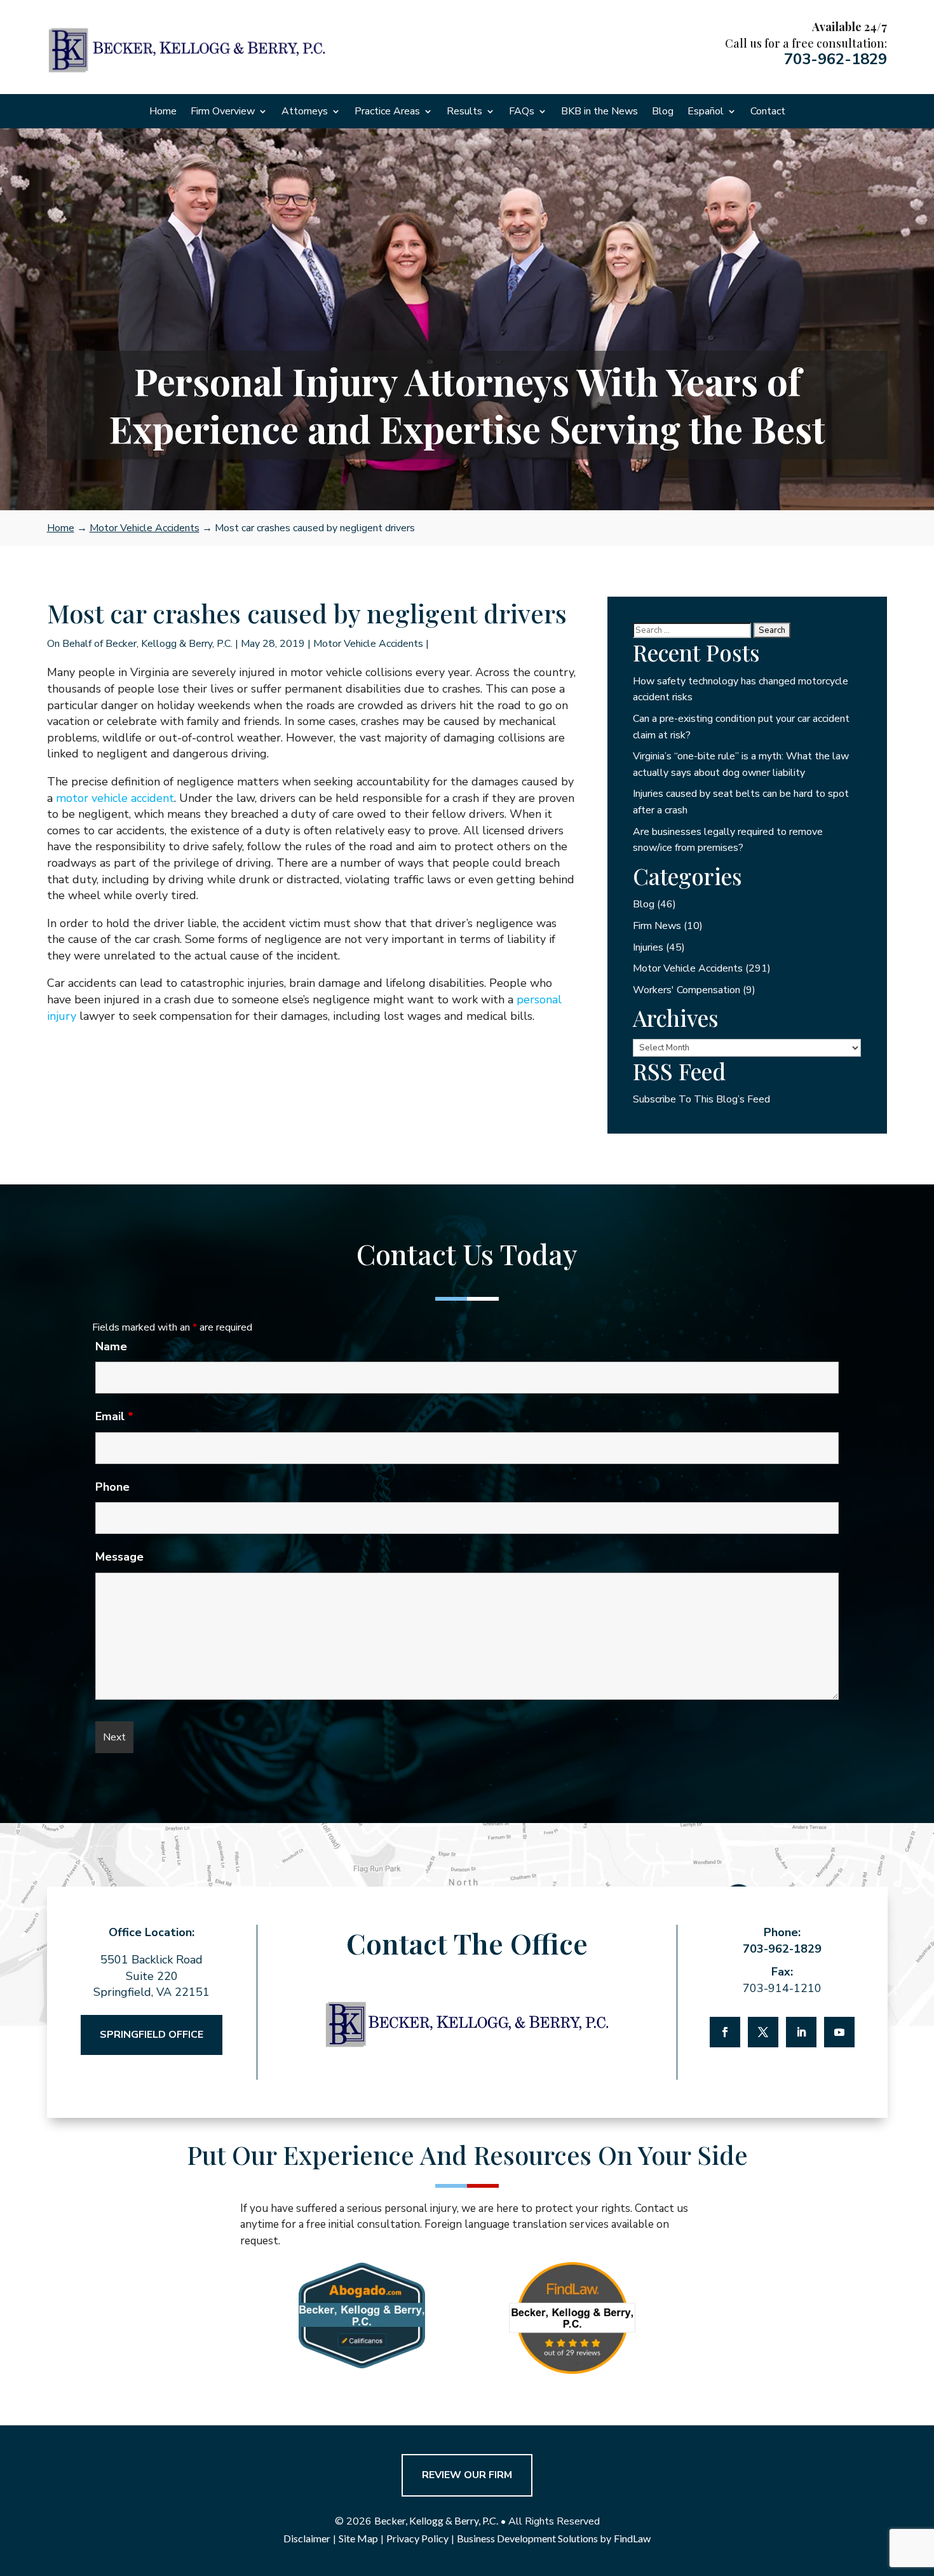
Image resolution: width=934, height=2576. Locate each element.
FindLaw (632, 2538)
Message (119, 1557)
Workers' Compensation (687, 990)
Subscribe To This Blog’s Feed (701, 1099)
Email (114, 1416)
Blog (663, 112)
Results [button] (464, 112)
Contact (768, 112)
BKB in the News (599, 112)
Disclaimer (307, 2538)
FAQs (522, 112)
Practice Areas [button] (387, 112)
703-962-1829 (836, 59)
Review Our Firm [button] (467, 2475)
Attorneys (305, 112)
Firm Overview (223, 112)
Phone (112, 1487)
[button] (921, 2484)
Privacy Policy (417, 2538)
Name (111, 1346)
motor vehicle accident (115, 798)
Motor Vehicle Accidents (368, 644)
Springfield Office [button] (152, 2035)
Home (163, 112)
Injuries (648, 947)
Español (706, 112)
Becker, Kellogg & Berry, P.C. (169, 644)
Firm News (657, 926)
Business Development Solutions (527, 2538)
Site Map (358, 2538)
